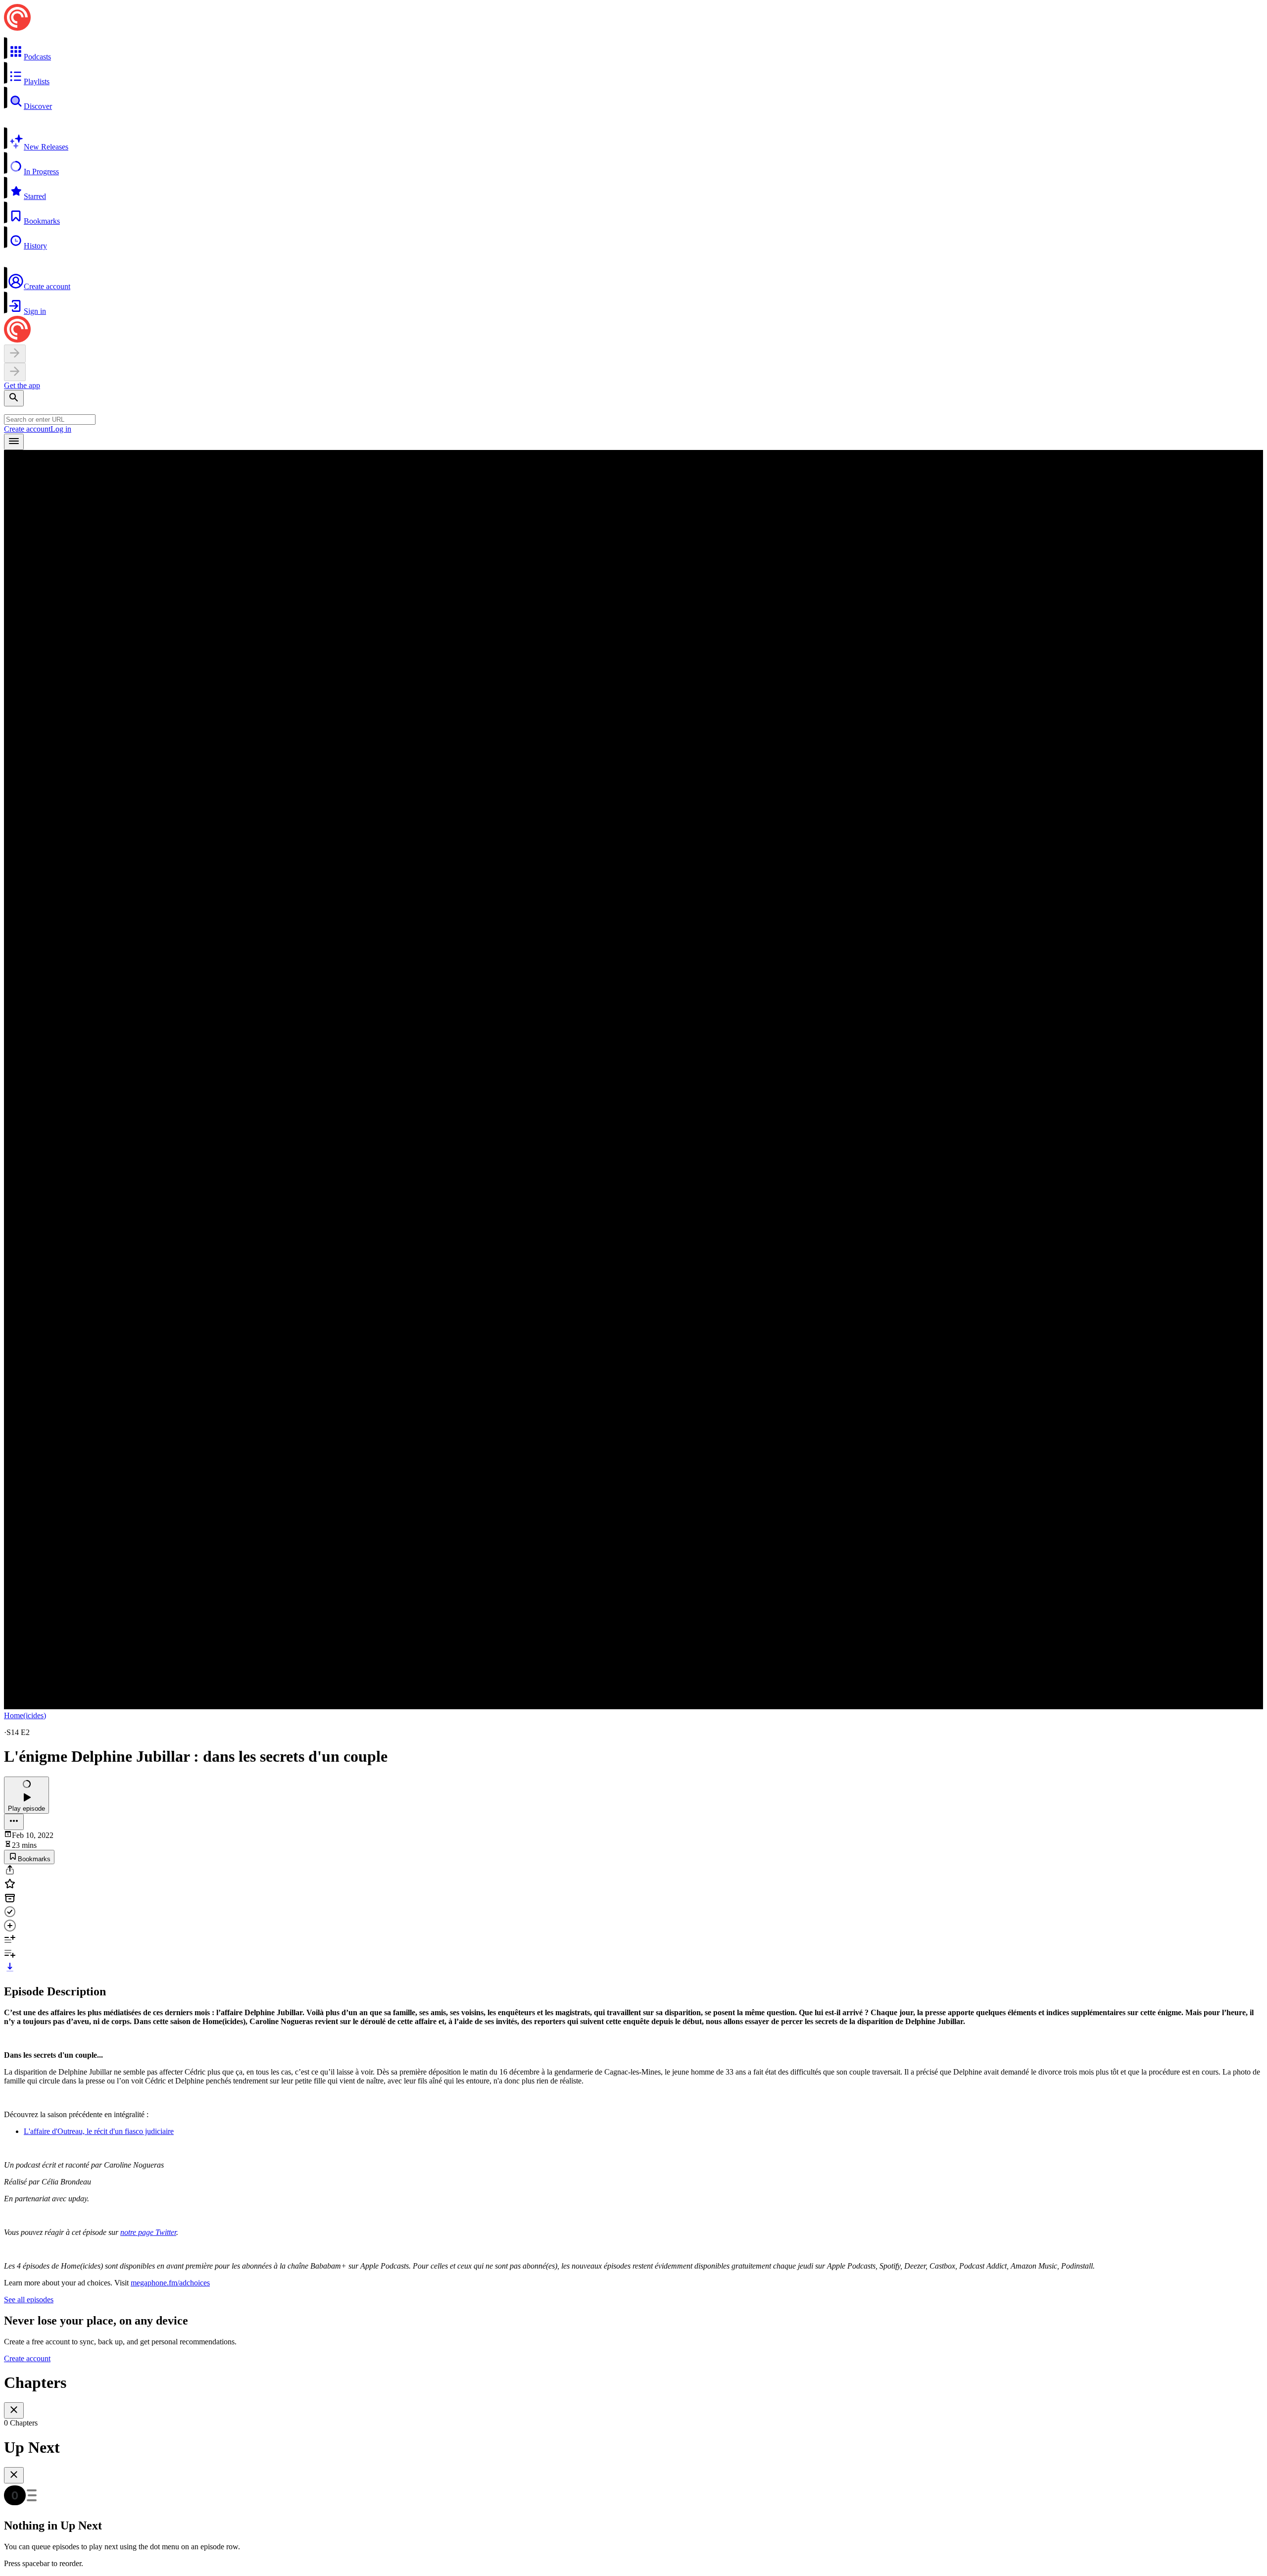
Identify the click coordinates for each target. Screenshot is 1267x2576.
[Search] (14, 398)
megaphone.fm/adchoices (170, 2283)
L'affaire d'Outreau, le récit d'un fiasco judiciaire (99, 2131)
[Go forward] (15, 372)
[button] (633, 49)
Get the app (22, 385)
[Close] (14, 2410)
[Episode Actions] (14, 1822)
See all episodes (29, 2300)
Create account (27, 429)
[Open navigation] (14, 442)
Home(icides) (25, 1715)
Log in (61, 429)
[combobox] (50, 420)
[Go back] (15, 354)
